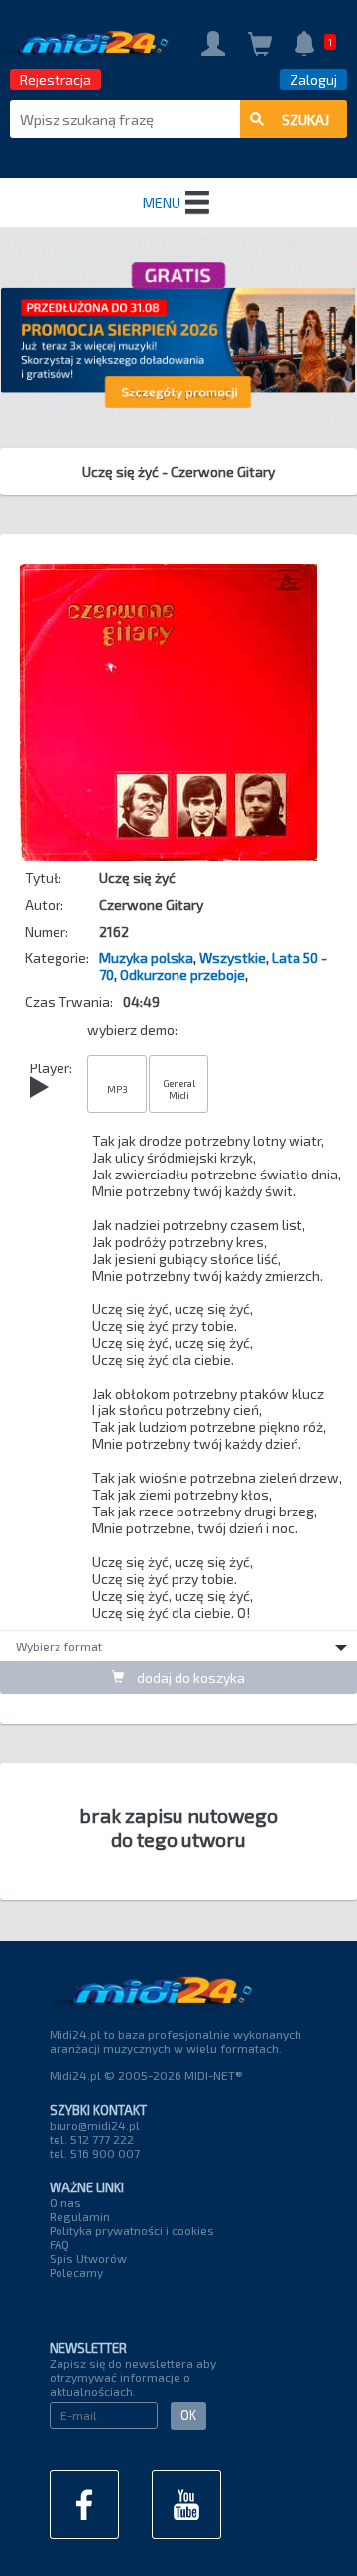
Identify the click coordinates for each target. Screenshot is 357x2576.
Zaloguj (313, 80)
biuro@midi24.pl (95, 2125)
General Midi (179, 1089)
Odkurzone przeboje (182, 975)
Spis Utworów (88, 2258)
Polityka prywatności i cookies (132, 2230)
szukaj (305, 119)
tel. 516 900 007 (95, 2153)
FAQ (59, 2244)
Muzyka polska (146, 958)
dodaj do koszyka (189, 1678)
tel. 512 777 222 (92, 2139)
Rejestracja (56, 80)
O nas (65, 2202)
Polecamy (76, 2272)
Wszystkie (233, 958)
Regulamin (80, 2216)
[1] (304, 45)
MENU (162, 203)
